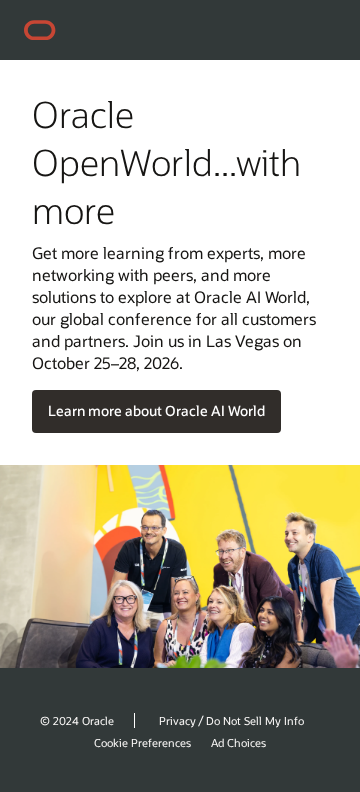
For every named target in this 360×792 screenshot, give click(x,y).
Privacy (177, 720)
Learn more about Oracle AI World (156, 410)
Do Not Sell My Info (255, 720)
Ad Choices (238, 742)
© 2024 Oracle (77, 720)
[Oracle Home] (46, 30)
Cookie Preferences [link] (142, 742)
